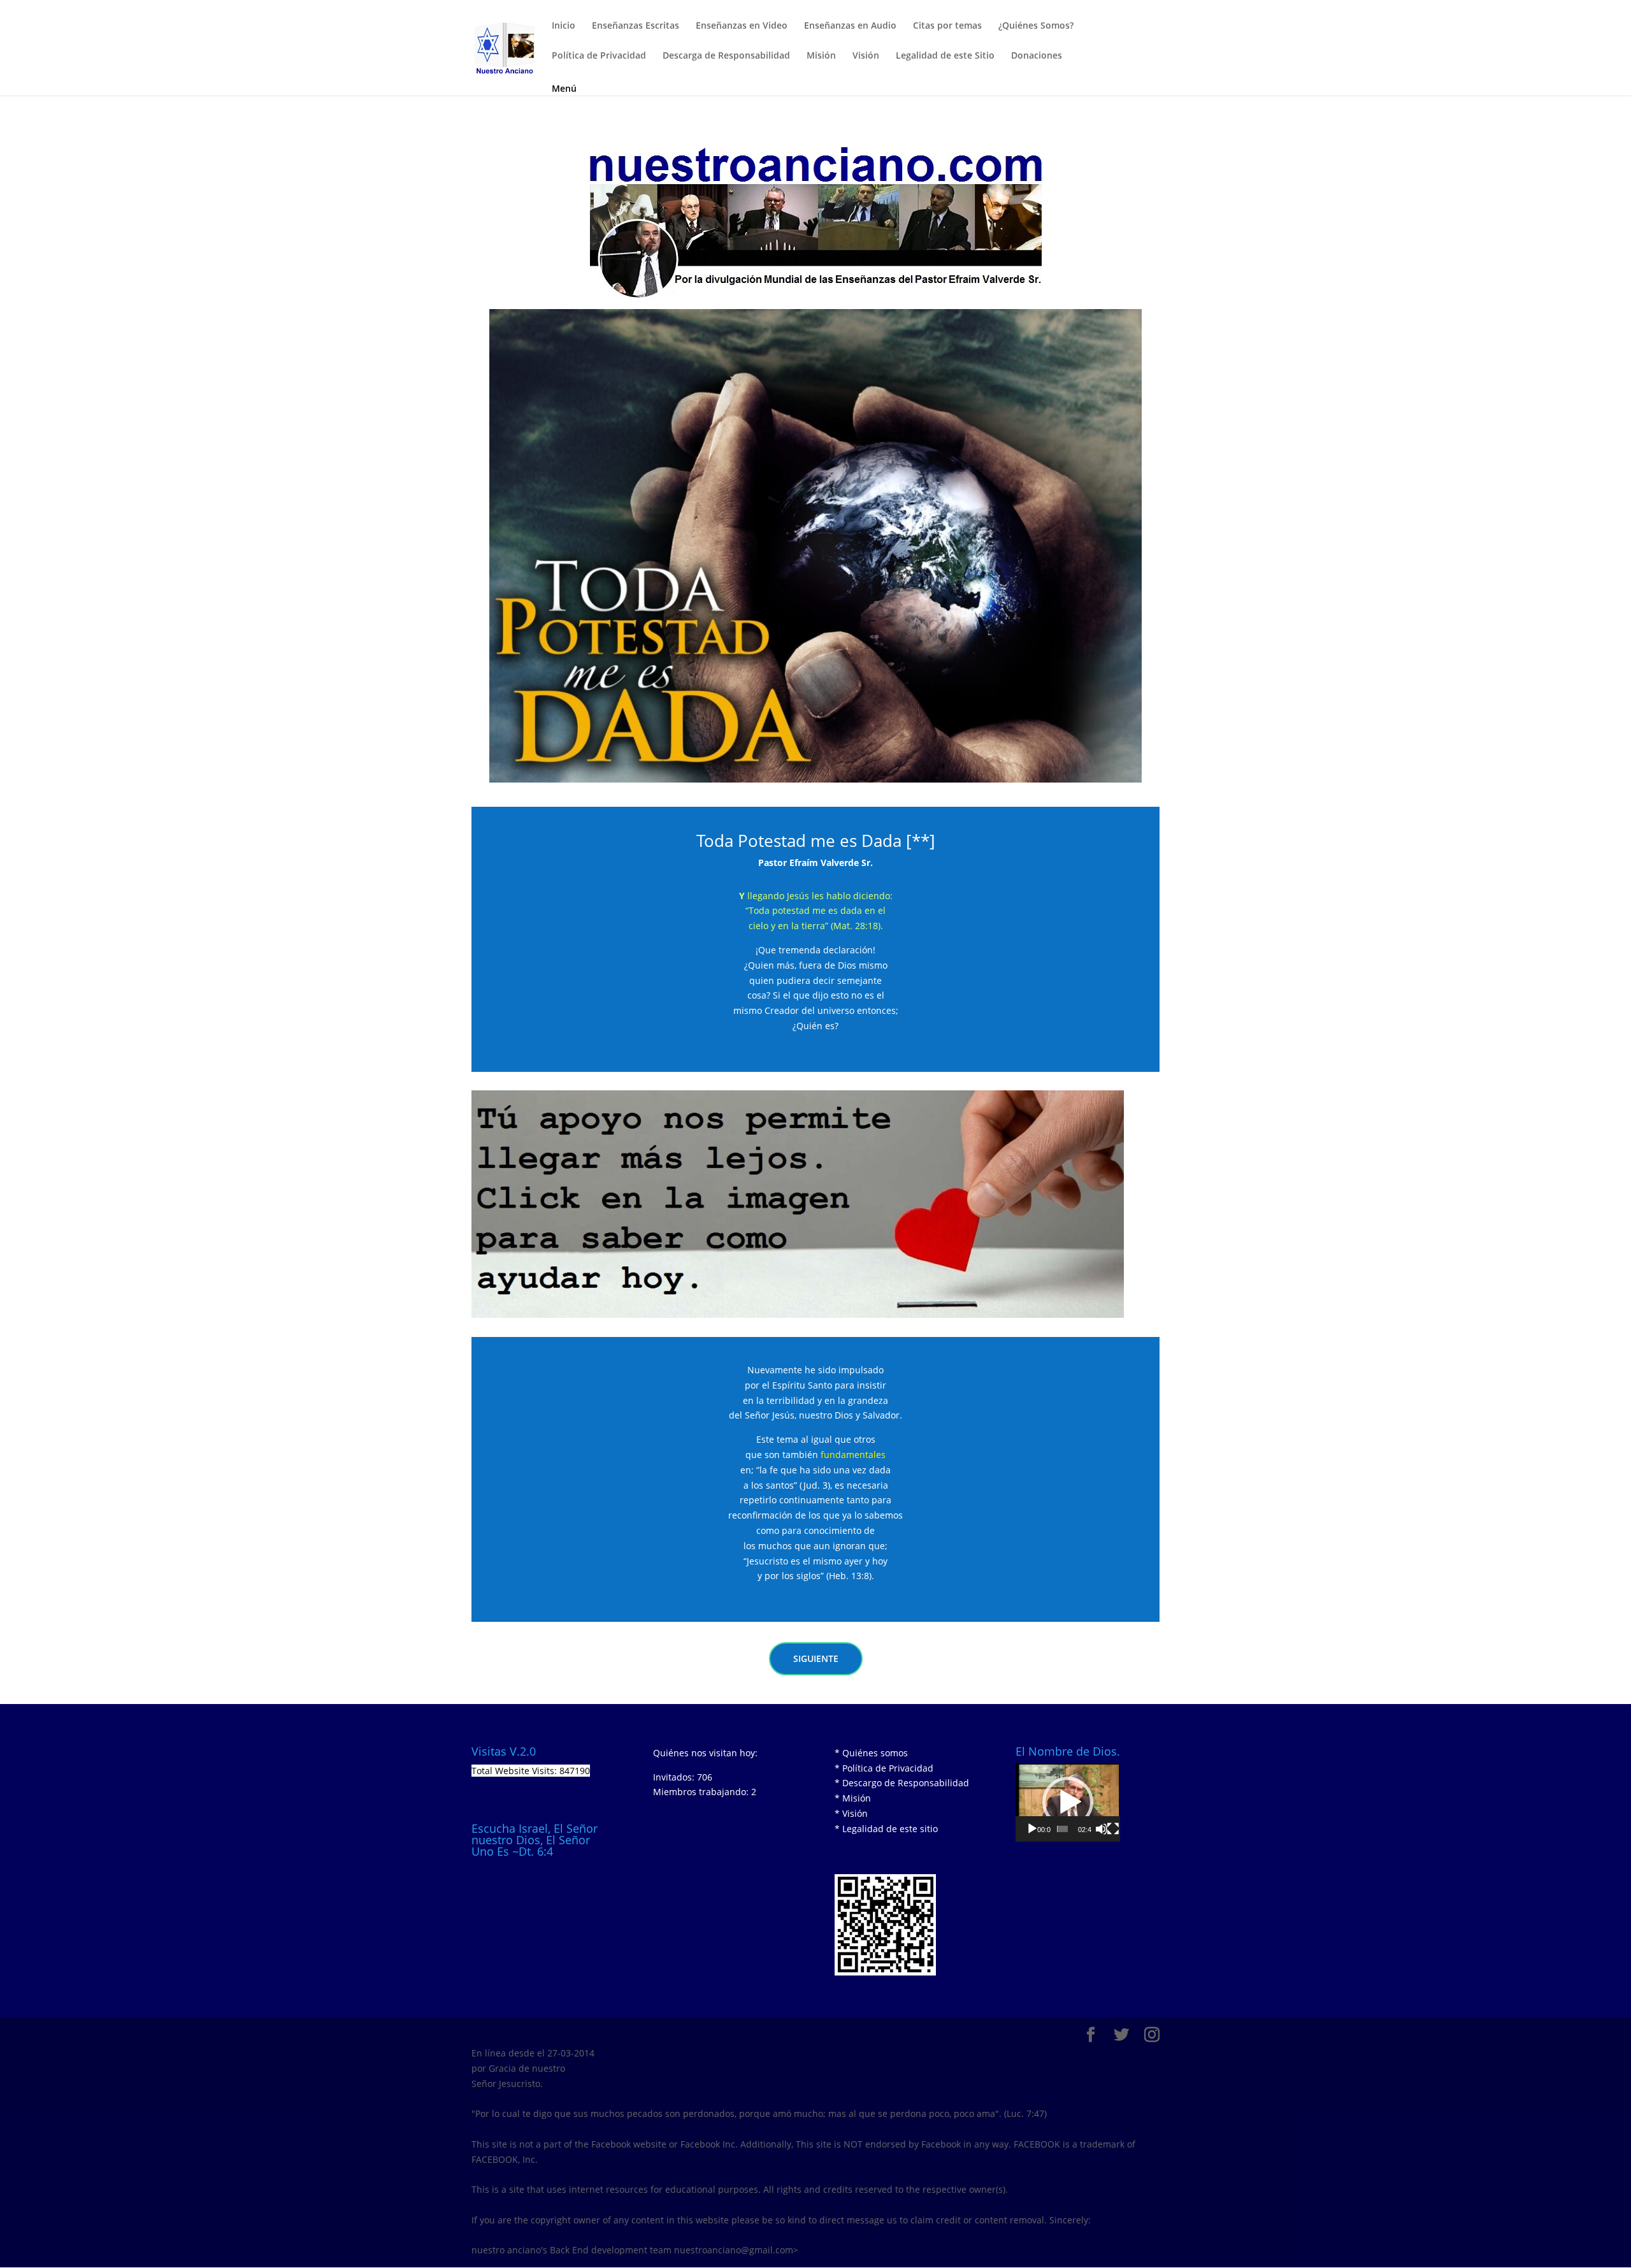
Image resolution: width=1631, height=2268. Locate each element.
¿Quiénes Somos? (1036, 26)
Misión (821, 56)
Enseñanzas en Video (742, 26)
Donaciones (1037, 56)
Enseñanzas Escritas (636, 26)
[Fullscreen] (1113, 1829)
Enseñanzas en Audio (850, 26)
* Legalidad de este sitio (886, 1829)
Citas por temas (947, 26)
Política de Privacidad (599, 56)
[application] (1068, 1802)
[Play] (1032, 1829)
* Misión (853, 1798)
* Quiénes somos (871, 1753)
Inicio (564, 26)
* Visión (851, 1813)
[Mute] (1102, 1829)
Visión (866, 56)
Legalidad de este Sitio (945, 56)
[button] (1068, 1802)
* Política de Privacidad (884, 1768)
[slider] (1063, 1829)
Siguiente (816, 1658)
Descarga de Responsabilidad (726, 56)
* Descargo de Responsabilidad (902, 1783)
